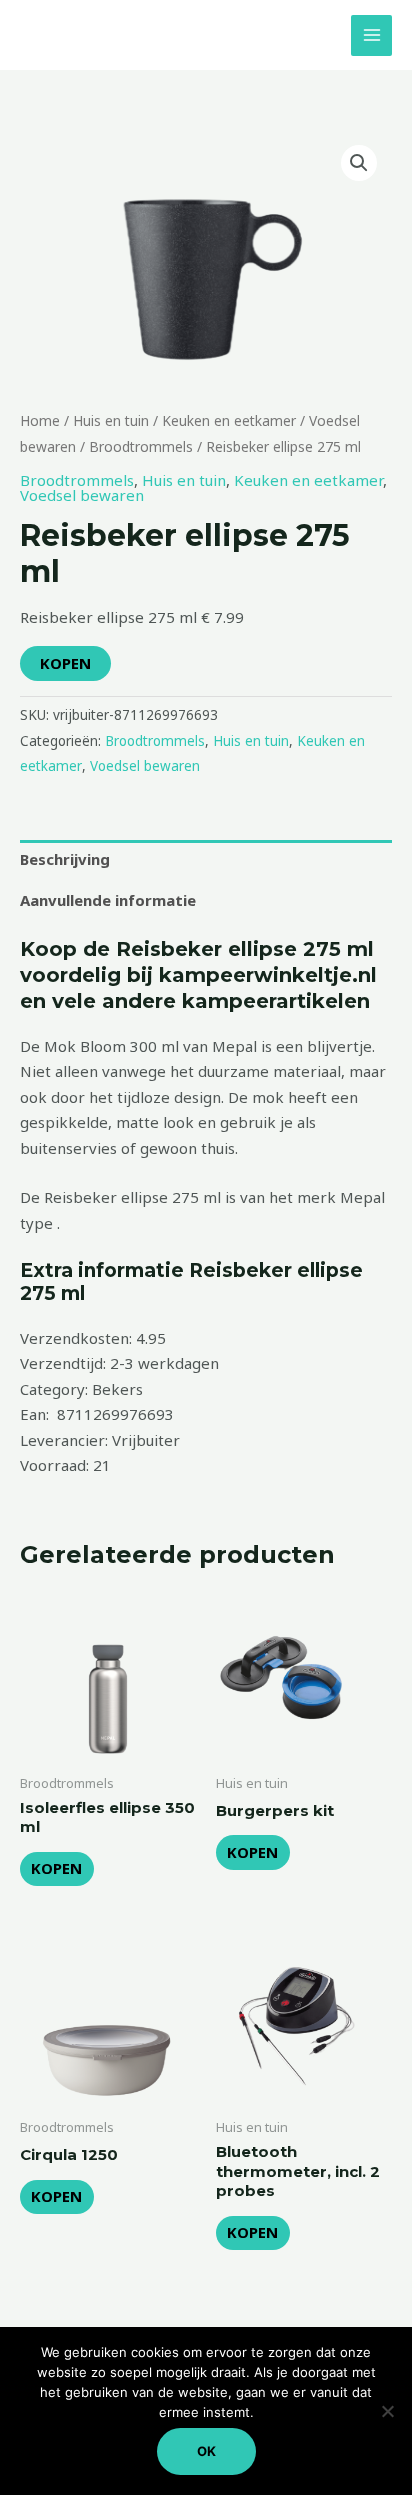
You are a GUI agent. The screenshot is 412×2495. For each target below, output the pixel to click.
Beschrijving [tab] (65, 859)
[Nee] (387, 2411)
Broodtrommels (141, 446)
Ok (206, 2451)
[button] (359, 163)
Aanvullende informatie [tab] (108, 900)
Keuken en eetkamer (229, 420)
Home (40, 420)
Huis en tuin (111, 420)
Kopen (65, 663)
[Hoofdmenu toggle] (371, 35)
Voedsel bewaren (82, 495)
